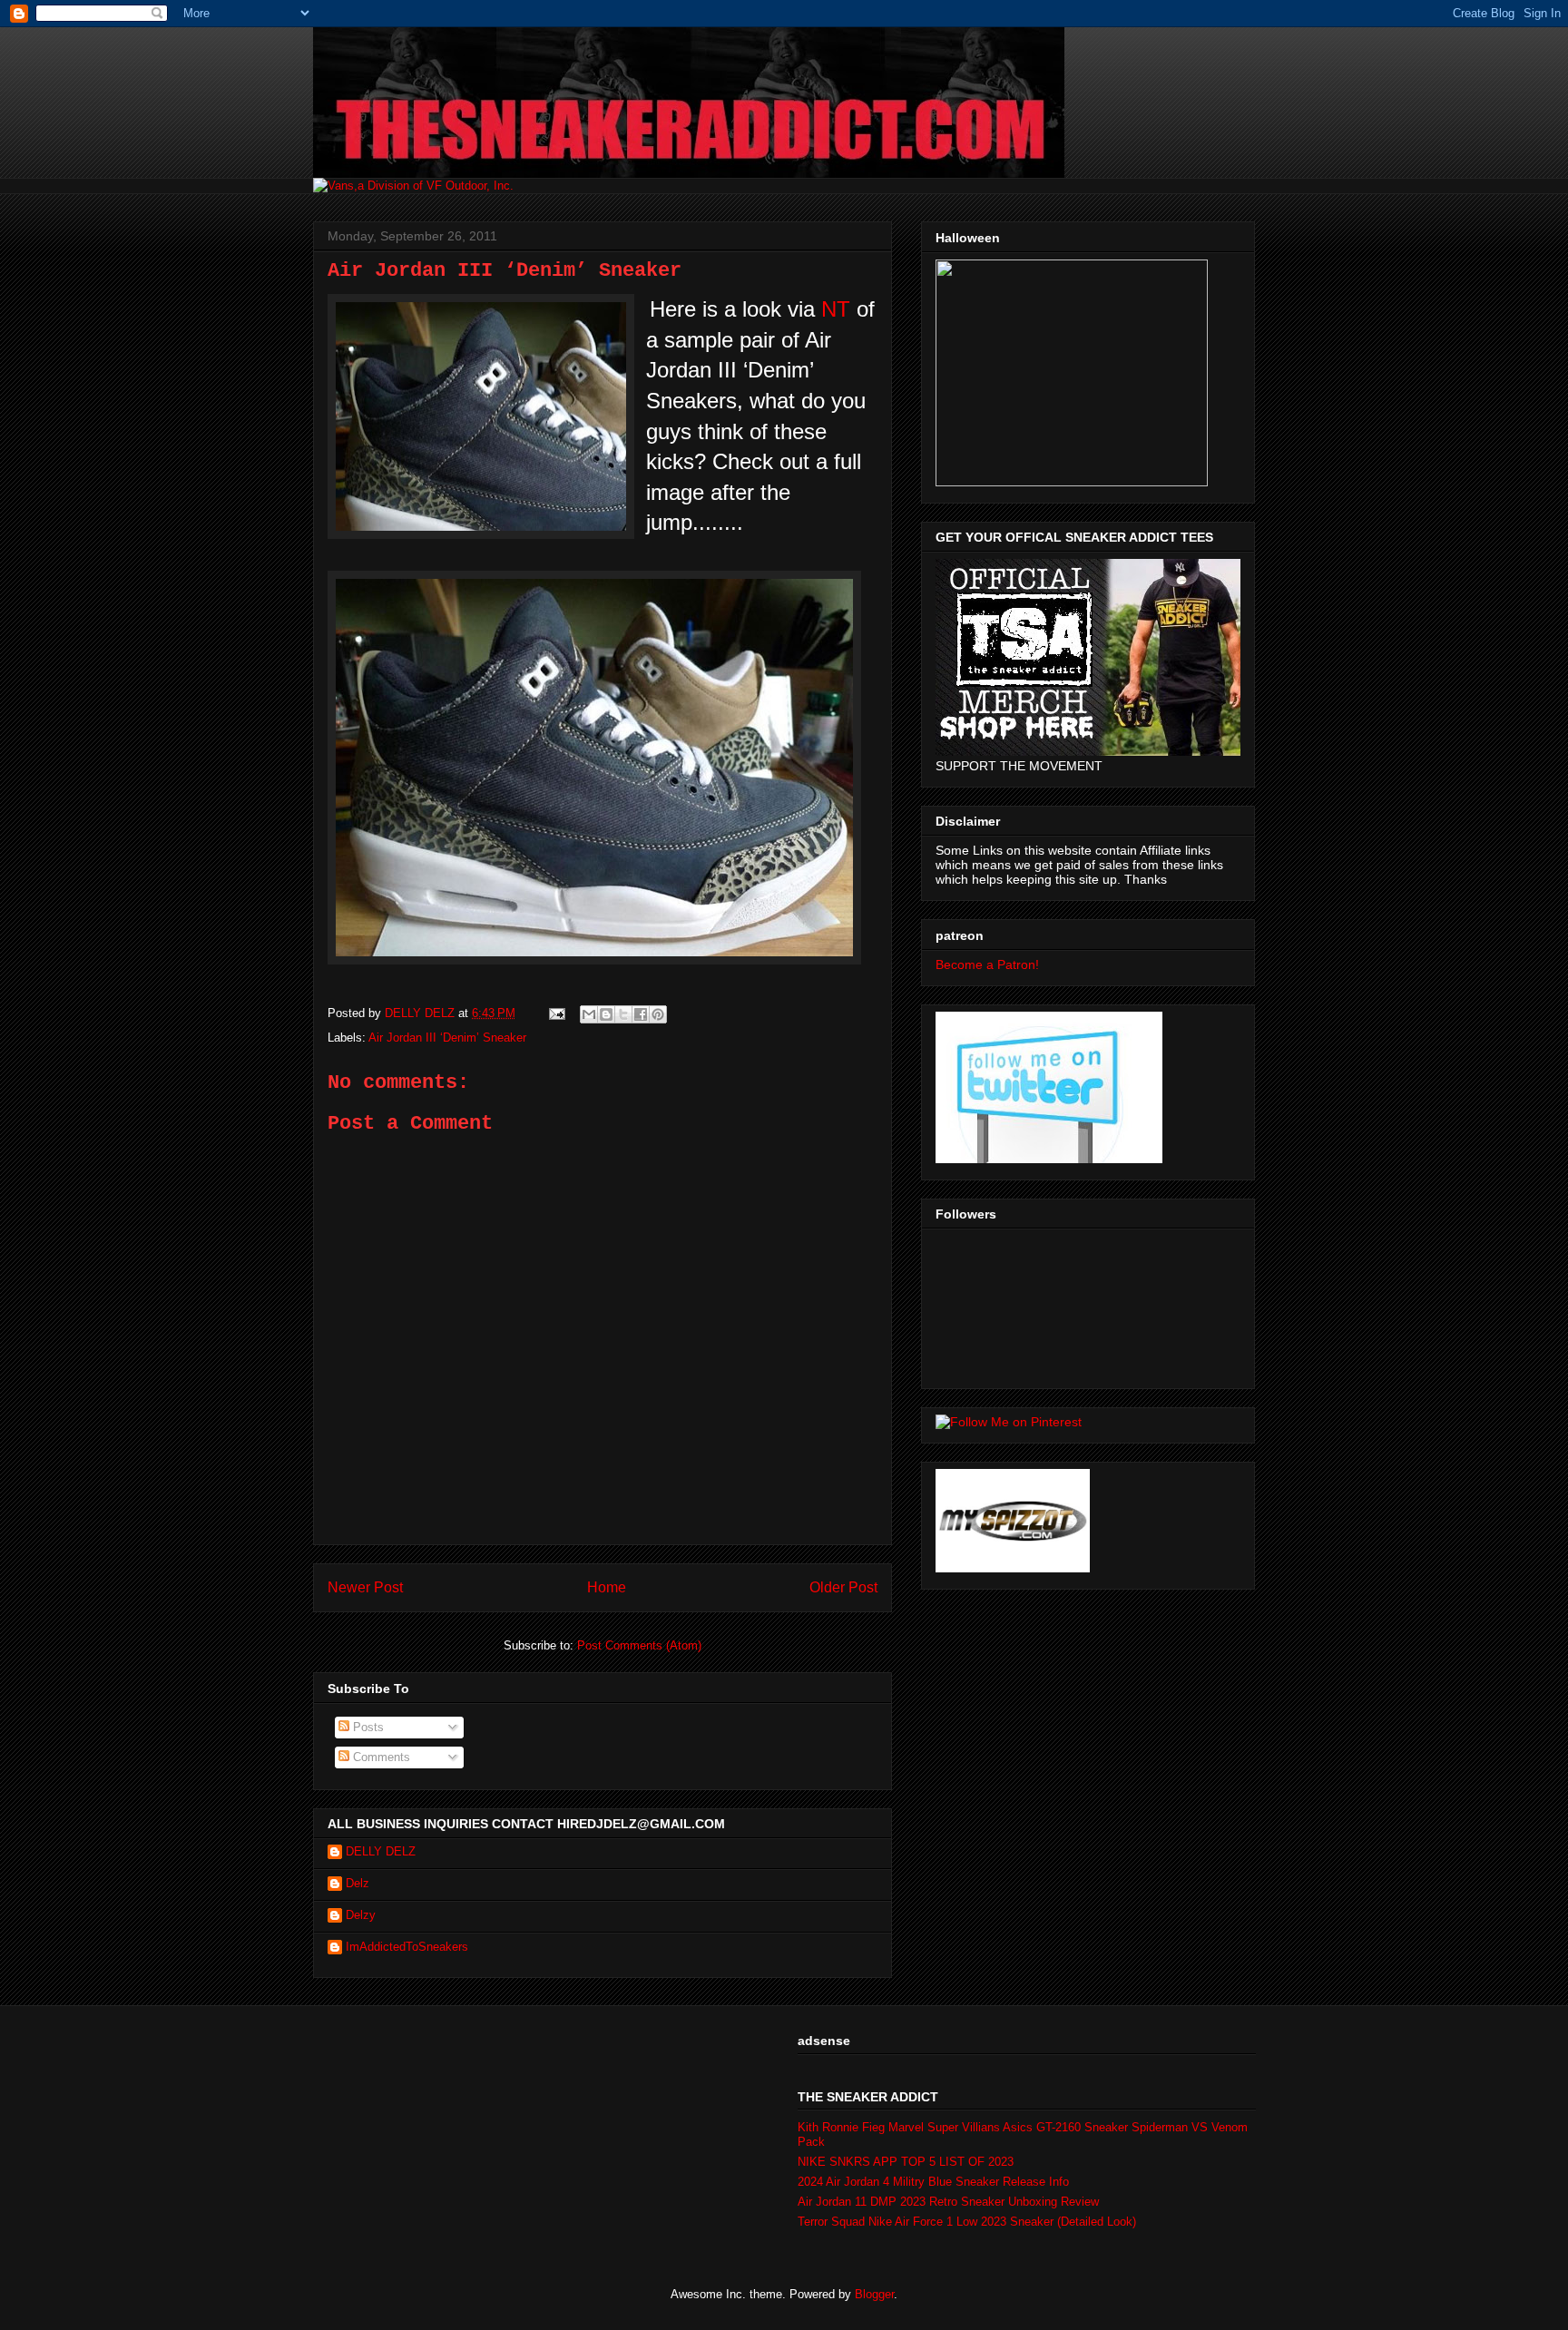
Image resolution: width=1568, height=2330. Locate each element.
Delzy (361, 1915)
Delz (358, 1883)
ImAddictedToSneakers (407, 1947)
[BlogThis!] (606, 1014)
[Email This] (589, 1014)
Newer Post (365, 1587)
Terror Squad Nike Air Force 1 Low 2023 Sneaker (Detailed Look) (967, 2222)
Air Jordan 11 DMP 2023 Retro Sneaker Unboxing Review (948, 2202)
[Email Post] (556, 1013)
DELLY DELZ (381, 1851)
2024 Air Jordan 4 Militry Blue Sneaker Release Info (933, 2182)
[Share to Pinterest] (658, 1014)
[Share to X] (623, 1014)
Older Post (843, 1587)
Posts (367, 1727)
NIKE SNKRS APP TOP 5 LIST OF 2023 (906, 2162)
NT (836, 309)
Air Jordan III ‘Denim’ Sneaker (447, 1038)
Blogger (874, 2294)
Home (607, 1587)
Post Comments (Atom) (639, 1645)
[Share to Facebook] (641, 1014)
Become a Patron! (987, 964)
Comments (380, 1757)
